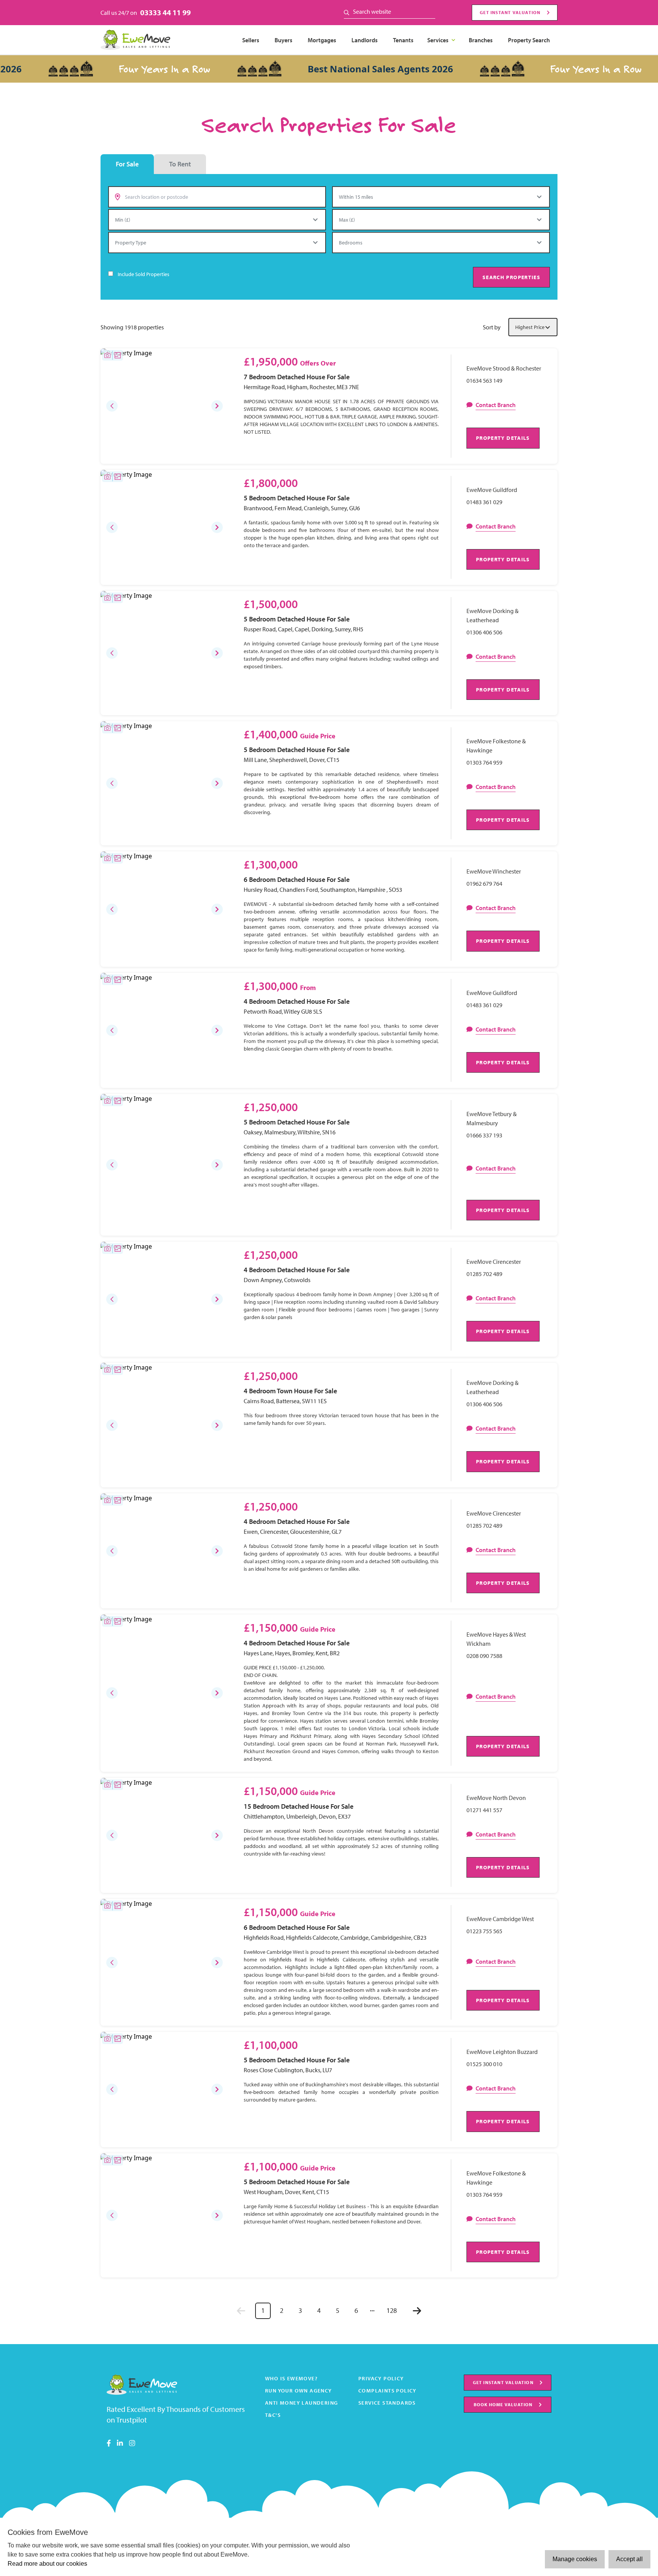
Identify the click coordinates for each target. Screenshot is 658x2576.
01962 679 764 (484, 883)
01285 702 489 (484, 1274)
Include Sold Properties (144, 274)
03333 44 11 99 (165, 12)
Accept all (629, 2559)
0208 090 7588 (484, 1656)
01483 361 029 (484, 502)
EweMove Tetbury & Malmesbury (492, 1118)
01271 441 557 (484, 1810)
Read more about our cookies (47, 2564)
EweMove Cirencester (494, 1262)
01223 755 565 (484, 1931)
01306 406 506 (484, 632)
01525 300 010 (484, 2064)
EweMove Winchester (494, 871)
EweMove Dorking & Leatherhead (493, 615)
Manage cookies (575, 2559)
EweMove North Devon (496, 1798)
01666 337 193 (484, 1135)
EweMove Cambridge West (500, 1919)
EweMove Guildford (492, 490)
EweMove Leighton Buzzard (502, 2052)
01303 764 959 (484, 762)
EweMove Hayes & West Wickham (496, 1639)
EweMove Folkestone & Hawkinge (496, 746)
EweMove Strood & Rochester (504, 368)
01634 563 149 (484, 380)
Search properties (511, 277)
